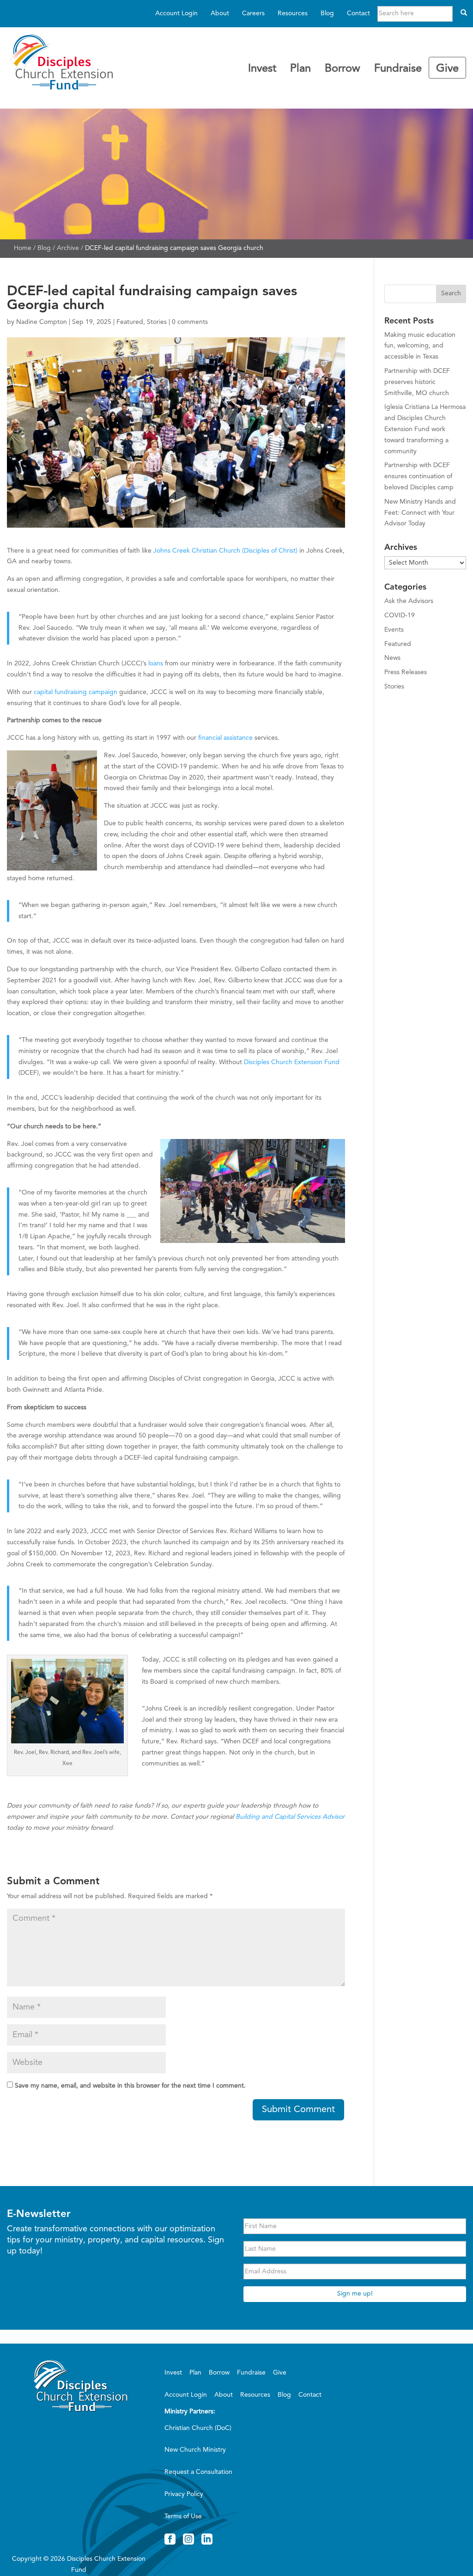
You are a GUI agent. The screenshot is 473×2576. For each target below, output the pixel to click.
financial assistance (225, 738)
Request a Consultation (198, 2472)
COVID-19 (400, 615)
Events (394, 630)
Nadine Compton (42, 322)
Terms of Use (183, 2516)
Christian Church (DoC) (198, 2428)
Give (447, 69)
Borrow (343, 69)
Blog (327, 13)
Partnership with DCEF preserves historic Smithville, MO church (417, 382)
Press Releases (406, 672)
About (220, 13)
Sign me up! (355, 2294)
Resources (293, 13)
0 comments (190, 322)
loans (156, 664)
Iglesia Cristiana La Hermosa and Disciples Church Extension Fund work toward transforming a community (425, 429)
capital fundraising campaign (76, 692)
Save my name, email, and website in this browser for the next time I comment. (130, 2086)
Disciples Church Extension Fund (292, 1062)
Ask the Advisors (409, 601)
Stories (157, 322)
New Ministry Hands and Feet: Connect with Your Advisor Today (420, 513)
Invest (262, 69)
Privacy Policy (184, 2494)
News (392, 658)
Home (23, 248)
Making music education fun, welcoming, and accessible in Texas (420, 346)
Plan (300, 69)
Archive (68, 248)
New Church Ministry (195, 2450)
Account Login (176, 13)
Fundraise (398, 69)
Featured (130, 322)
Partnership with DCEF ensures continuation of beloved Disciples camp (419, 476)
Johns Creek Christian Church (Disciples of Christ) (225, 551)
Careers (253, 13)
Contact (358, 13)
